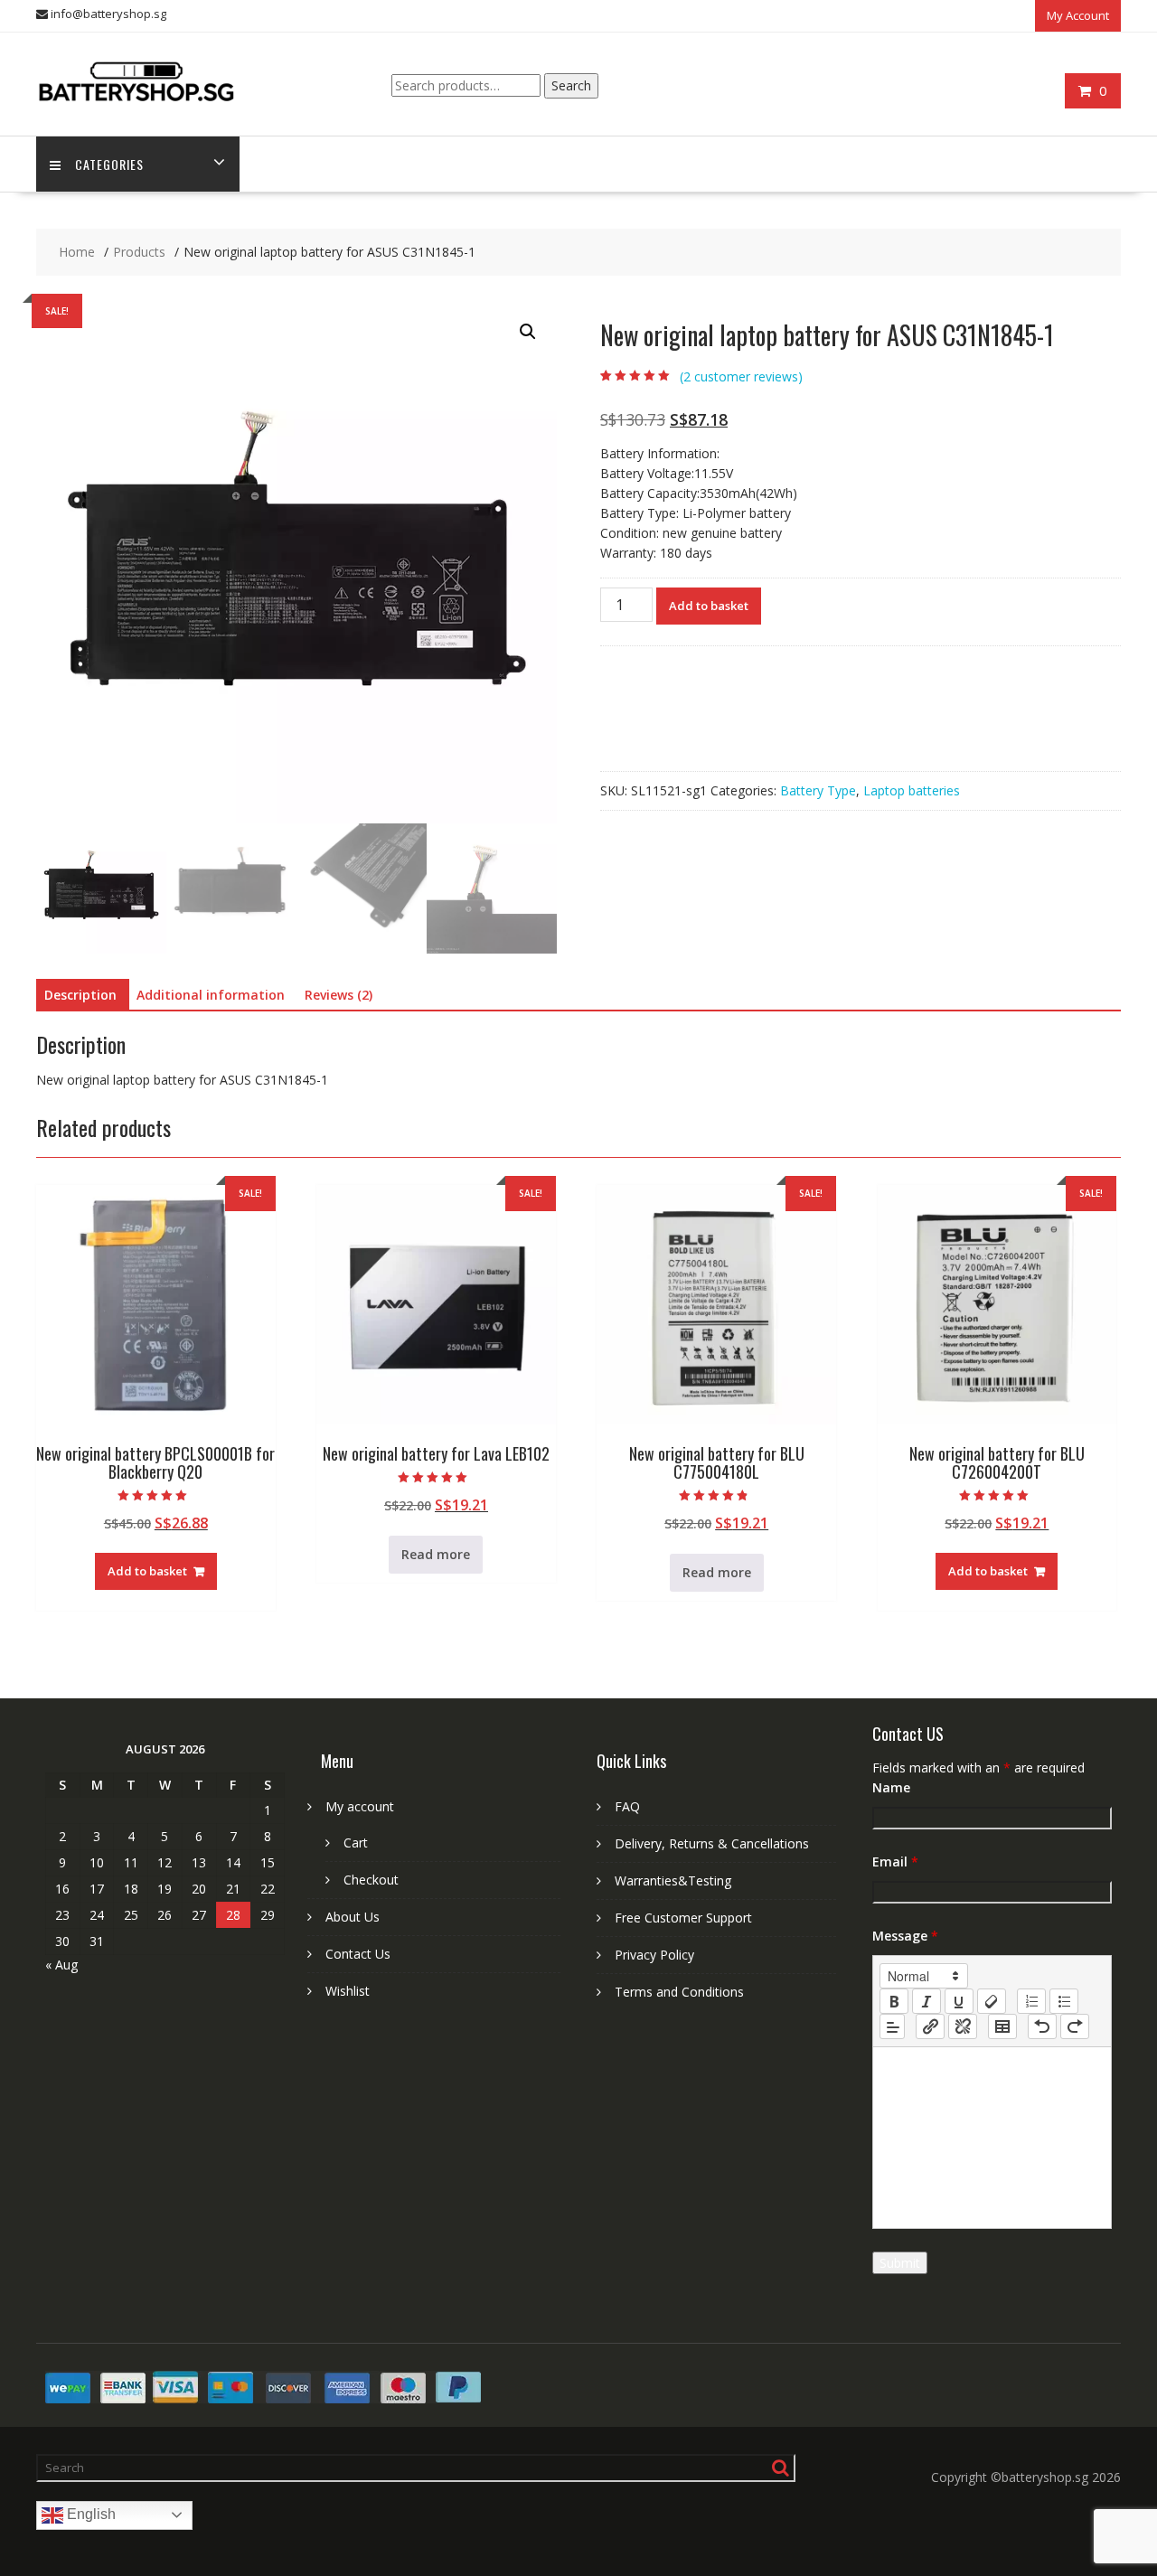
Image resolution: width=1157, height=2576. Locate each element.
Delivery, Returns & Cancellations (712, 1843)
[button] (528, 332)
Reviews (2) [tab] (339, 995)
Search (571, 85)
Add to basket (709, 606)
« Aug (61, 1965)
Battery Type (818, 790)
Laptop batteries (912, 790)
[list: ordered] (1031, 2001)
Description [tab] (80, 995)
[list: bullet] (1064, 2001)
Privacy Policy (654, 1955)
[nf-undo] (1042, 2026)
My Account (1078, 15)
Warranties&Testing (673, 1880)
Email (895, 1861)
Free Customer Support (683, 1918)
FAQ (627, 1806)
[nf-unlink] (963, 2026)
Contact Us (358, 1954)
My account (360, 1806)
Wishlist (348, 1991)
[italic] (927, 2001)
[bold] (894, 2001)
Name (891, 1787)
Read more (436, 1554)
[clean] (992, 2001)
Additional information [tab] (211, 995)
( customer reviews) (741, 376)
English (89, 2514)
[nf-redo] (1075, 2026)
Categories (109, 164)
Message (905, 1936)
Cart (356, 1843)
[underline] (959, 2001)
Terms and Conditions (679, 1992)
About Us (353, 1917)
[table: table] (1002, 2026)
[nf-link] (930, 2026)
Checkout (371, 1880)
